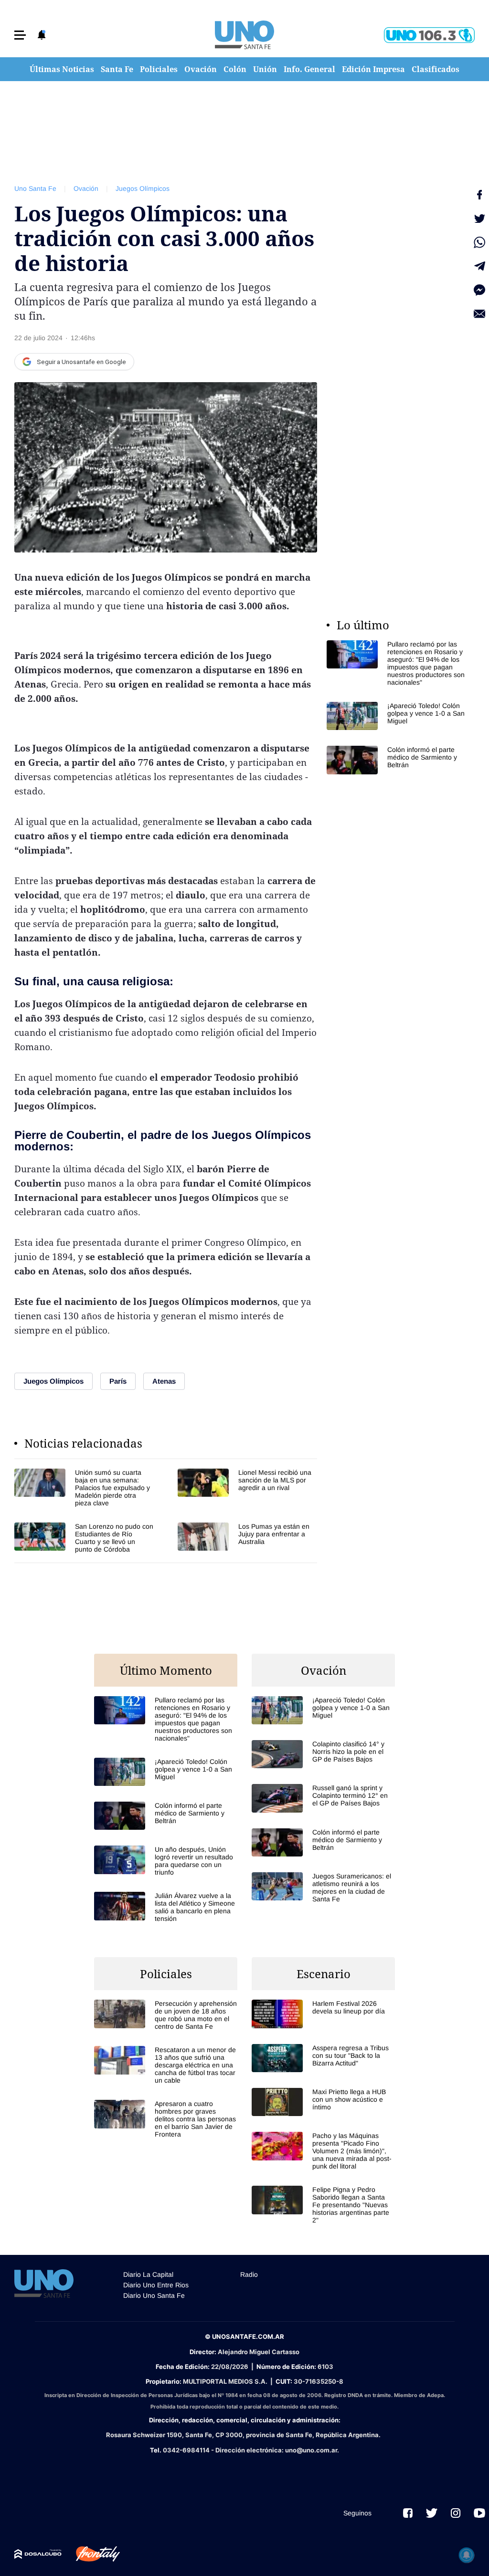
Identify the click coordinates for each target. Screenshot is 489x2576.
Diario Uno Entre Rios (156, 2285)
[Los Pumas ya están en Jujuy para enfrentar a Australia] (247, 1538)
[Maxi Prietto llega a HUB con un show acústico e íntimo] (323, 2102)
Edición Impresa (373, 69)
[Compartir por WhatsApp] (479, 242)
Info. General (309, 69)
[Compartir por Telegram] (479, 266)
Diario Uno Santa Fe (154, 2295)
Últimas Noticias (62, 69)
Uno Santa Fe (35, 188)
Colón (235, 69)
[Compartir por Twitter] (479, 219)
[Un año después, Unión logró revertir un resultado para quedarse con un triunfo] (166, 1861)
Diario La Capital (148, 2274)
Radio (249, 2274)
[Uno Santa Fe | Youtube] (479, 2513)
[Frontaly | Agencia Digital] (91, 2554)
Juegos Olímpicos (143, 188)
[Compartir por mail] (479, 314)
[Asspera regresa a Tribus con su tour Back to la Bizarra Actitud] (323, 2058)
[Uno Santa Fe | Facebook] (408, 2513)
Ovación (201, 69)
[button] (20, 35)
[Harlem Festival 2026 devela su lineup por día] (323, 2014)
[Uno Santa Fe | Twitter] (432, 2513)
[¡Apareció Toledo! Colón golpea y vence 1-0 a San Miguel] (398, 716)
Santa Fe (117, 69)
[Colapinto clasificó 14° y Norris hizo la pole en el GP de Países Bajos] (323, 1754)
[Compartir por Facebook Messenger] (479, 290)
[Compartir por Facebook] (479, 195)
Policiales (159, 69)
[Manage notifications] (467, 2555)
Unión (265, 69)
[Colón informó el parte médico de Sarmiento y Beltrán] (398, 760)
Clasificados (436, 69)
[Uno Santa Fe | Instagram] (456, 2513)
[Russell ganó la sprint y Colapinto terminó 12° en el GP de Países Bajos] (323, 1798)
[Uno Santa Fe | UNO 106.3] (429, 35)
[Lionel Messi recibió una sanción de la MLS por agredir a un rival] (247, 1488)
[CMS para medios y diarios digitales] (38, 2554)
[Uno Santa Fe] (244, 35)
